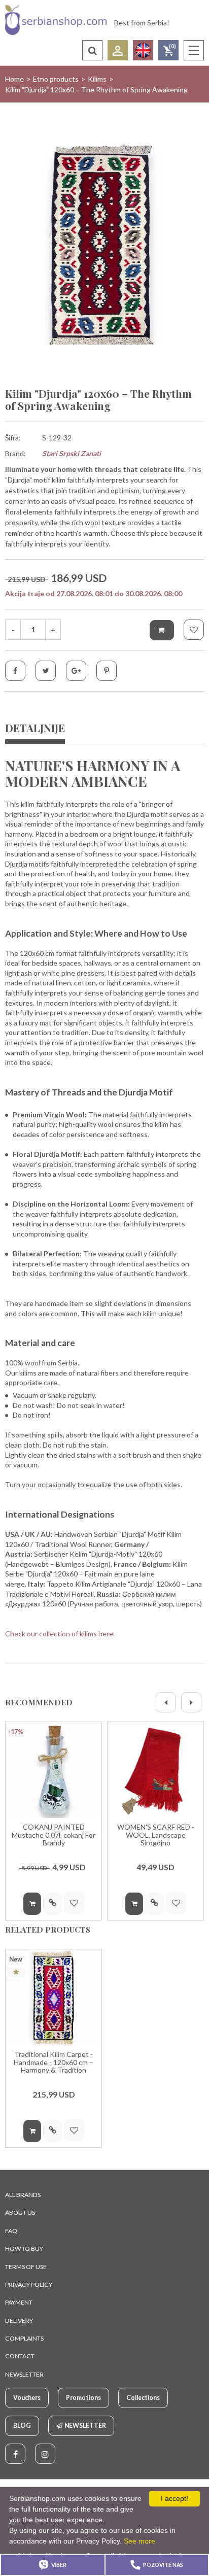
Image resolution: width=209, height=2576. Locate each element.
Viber (59, 2565)
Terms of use (26, 2267)
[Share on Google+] (76, 671)
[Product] (54, 1770)
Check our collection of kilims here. (60, 1634)
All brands (23, 2195)
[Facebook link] (15, 2454)
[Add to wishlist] (194, 630)
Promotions (83, 2398)
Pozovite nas (163, 2565)
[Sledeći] (191, 1702)
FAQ (11, 2231)
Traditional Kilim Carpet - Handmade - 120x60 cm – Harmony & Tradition (54, 2062)
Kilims (97, 79)
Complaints (24, 2338)
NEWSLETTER (24, 2374)
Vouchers (27, 2398)
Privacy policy (29, 2285)
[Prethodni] (166, 1702)
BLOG (22, 2426)
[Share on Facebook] (15, 671)
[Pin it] (107, 671)
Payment (19, 2302)
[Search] (92, 50)
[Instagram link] (45, 2454)
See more (140, 2541)
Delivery (19, 2321)
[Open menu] (194, 50)
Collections (143, 2398)
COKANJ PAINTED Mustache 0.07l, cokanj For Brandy (54, 1835)
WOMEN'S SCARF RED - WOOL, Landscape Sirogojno (156, 1835)
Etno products (56, 79)
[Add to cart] (162, 630)
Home (14, 79)
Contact (20, 2356)
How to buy (24, 2248)
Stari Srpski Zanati (72, 453)
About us (20, 2212)
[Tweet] (46, 671)
